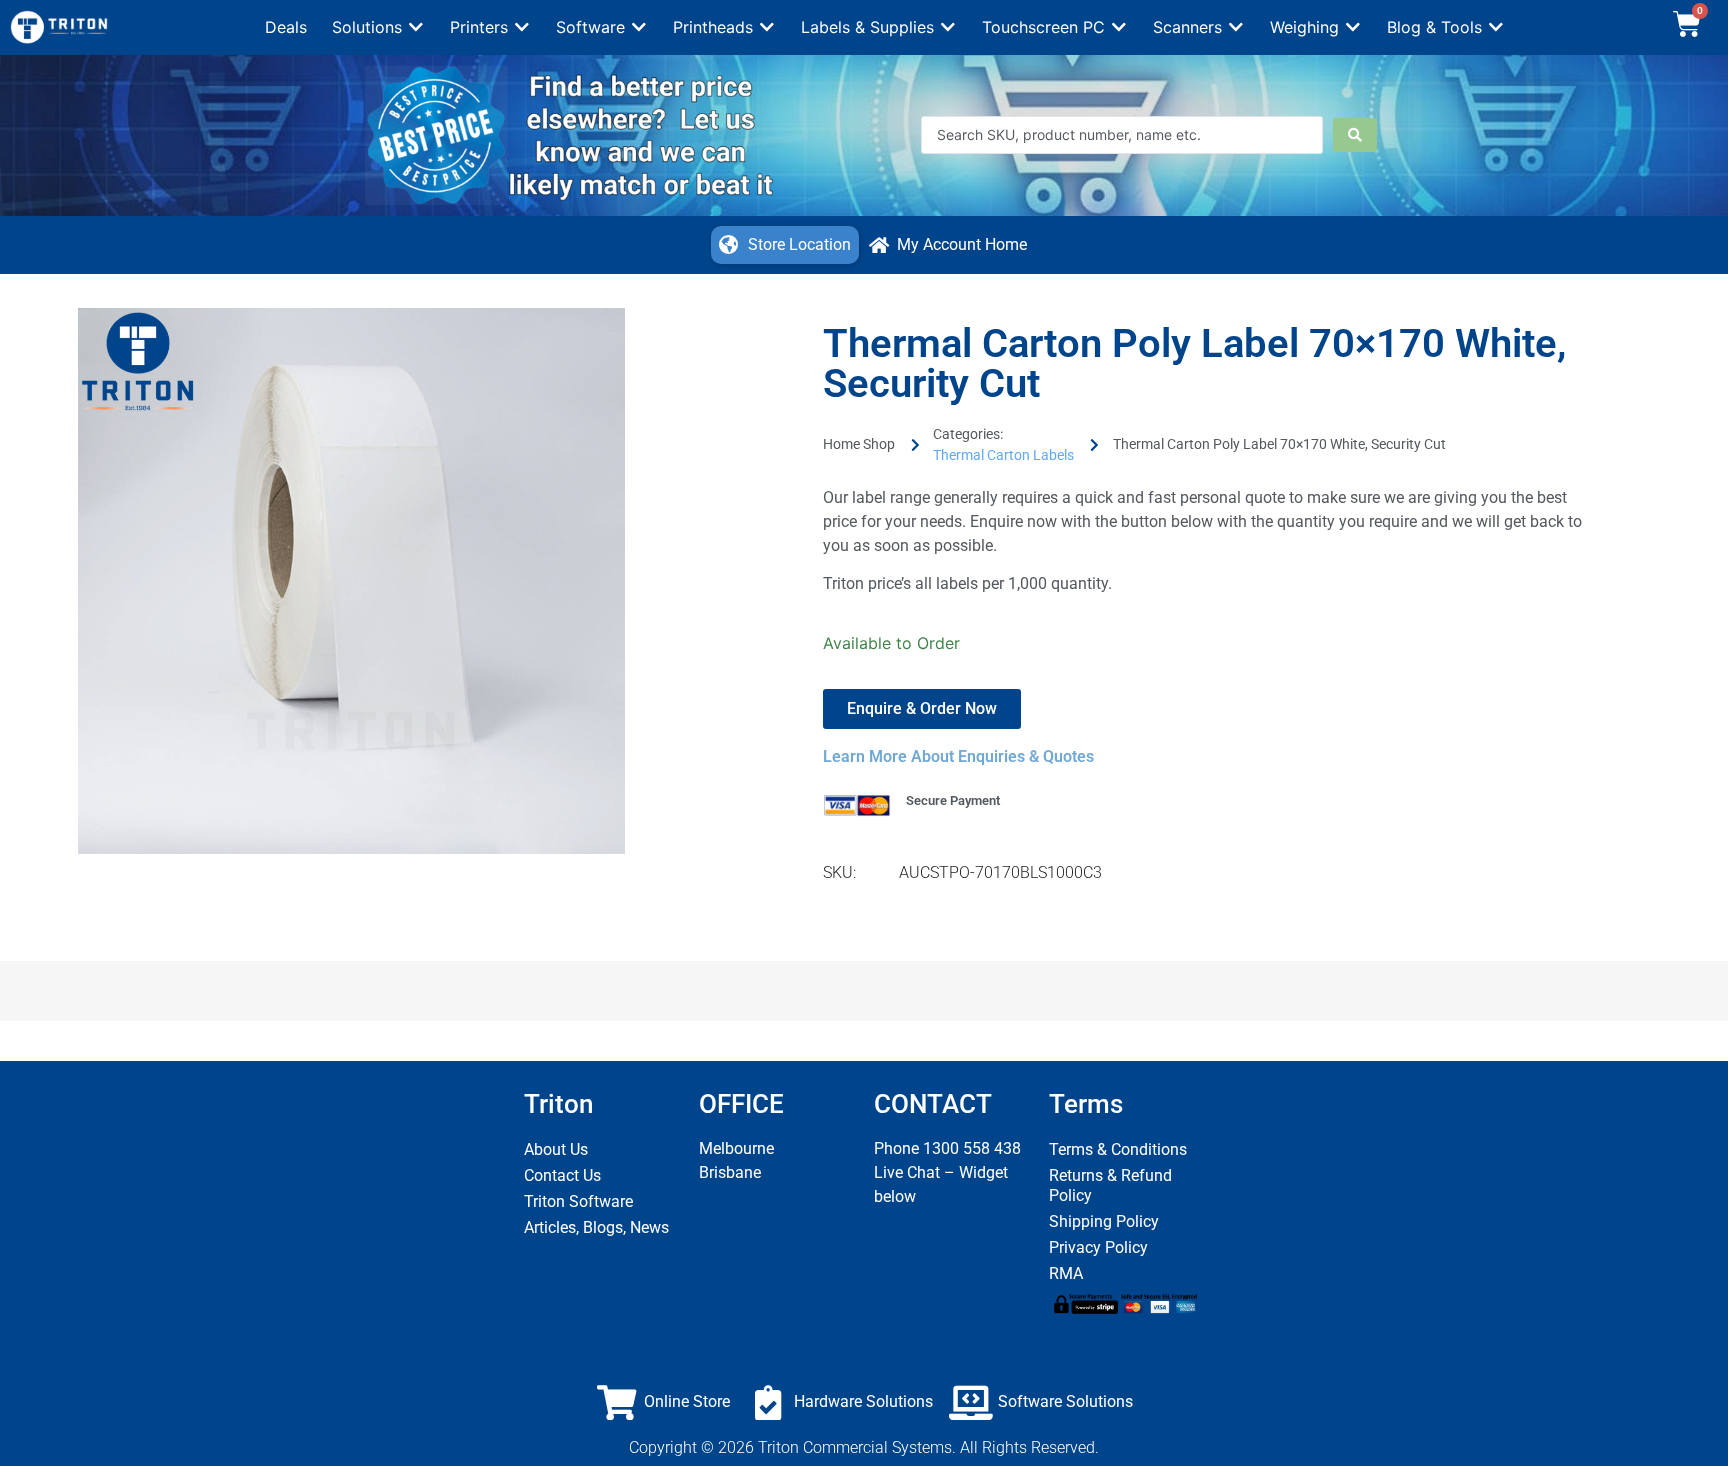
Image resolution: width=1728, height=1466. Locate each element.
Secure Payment (953, 800)
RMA (1066, 1273)
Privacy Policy (1098, 1247)
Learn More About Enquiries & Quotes (958, 756)
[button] (378, 27)
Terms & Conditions (1118, 1149)
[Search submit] (1355, 135)
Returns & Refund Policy (1110, 1185)
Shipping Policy (1104, 1221)
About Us (556, 1149)
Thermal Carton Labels (1003, 455)
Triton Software (578, 1201)
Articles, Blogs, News (596, 1227)
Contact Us (562, 1175)
